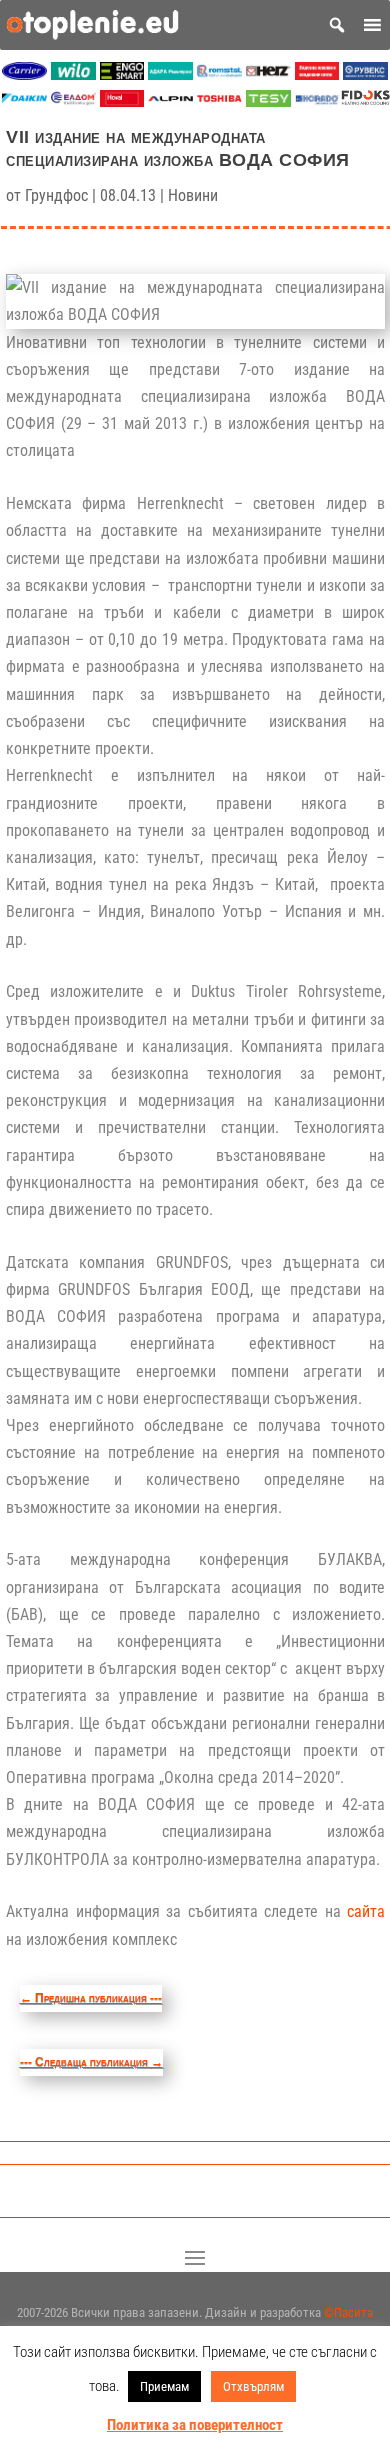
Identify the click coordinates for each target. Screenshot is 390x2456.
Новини (193, 195)
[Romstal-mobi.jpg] (219, 74)
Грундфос (56, 195)
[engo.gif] (122, 74)
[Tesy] (268, 101)
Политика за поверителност (195, 2425)
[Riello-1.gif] (317, 74)
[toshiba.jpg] (219, 101)
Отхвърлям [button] (253, 2386)
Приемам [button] (164, 2386)
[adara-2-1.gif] (170, 74)
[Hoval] (122, 101)
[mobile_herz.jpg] (268, 74)
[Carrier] (24, 74)
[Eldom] (73, 101)
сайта (366, 1911)
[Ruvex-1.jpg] (365, 74)
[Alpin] (170, 101)
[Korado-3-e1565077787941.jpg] (317, 101)
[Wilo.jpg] (73, 74)
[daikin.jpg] (24, 101)
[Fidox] (365, 101)
